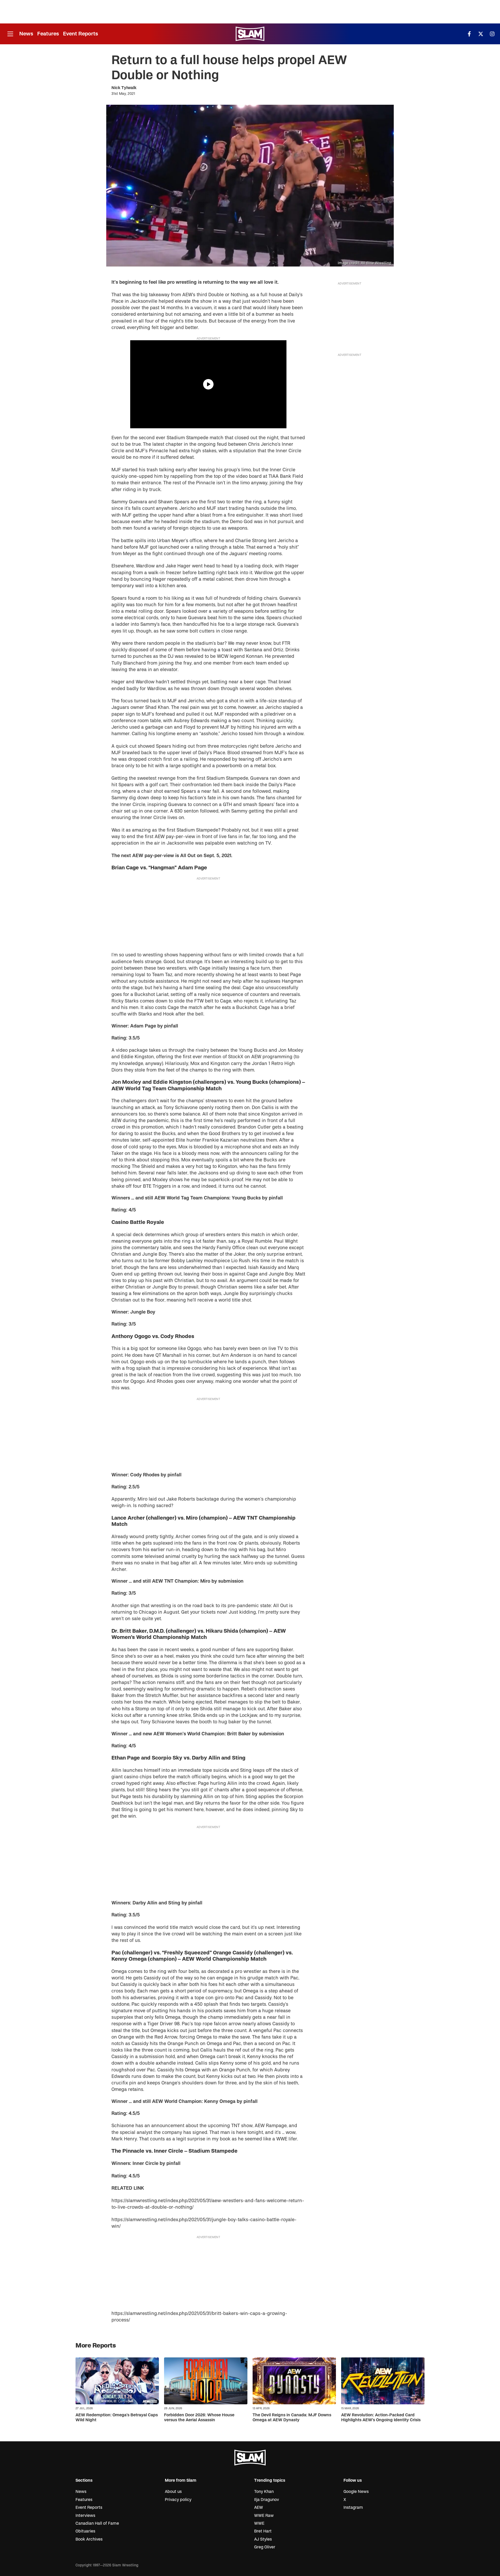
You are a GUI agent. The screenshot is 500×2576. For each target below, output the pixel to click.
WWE (259, 2523)
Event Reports (80, 34)
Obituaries (85, 2531)
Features (48, 34)
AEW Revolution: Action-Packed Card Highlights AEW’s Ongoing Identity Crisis (381, 2417)
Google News (356, 2492)
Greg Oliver (265, 2547)
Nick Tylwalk (124, 88)
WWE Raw (264, 2516)
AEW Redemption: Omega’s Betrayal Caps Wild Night (117, 2417)
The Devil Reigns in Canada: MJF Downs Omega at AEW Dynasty (292, 2417)
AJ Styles (263, 2539)
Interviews (85, 2516)
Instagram (353, 2507)
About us (173, 2492)
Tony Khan (264, 2492)
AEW (259, 2507)
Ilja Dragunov (267, 2500)
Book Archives (89, 2539)
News (26, 34)
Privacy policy (178, 2500)
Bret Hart (263, 2531)
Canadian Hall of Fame (97, 2523)
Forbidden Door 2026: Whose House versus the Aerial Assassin (199, 2417)
